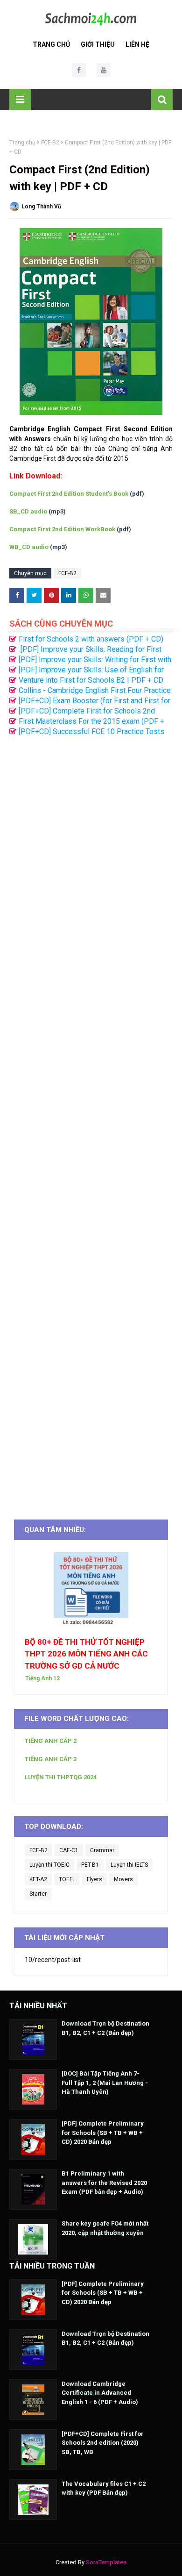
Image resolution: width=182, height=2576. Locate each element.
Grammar (102, 1850)
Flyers (94, 1879)
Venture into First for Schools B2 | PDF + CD (91, 680)
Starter (38, 1894)
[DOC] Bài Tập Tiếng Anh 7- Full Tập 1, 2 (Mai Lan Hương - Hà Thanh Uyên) (105, 2083)
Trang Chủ (51, 44)
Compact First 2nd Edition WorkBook (62, 529)
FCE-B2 (50, 143)
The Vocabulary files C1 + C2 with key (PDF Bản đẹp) (104, 2488)
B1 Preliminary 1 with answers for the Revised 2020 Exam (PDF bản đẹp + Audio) (104, 2183)
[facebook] (79, 70)
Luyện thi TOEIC (49, 1865)
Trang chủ (22, 143)
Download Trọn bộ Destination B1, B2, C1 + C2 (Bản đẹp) (105, 2028)
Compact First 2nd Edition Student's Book (69, 494)
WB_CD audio (29, 547)
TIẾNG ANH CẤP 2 (51, 1741)
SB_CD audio (28, 511)
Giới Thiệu (98, 44)
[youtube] (104, 70)
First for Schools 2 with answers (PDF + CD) (91, 639)
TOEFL (67, 1879)
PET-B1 (90, 1865)
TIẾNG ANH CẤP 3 (51, 1759)
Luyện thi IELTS (129, 1865)
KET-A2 (38, 1879)
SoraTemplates (106, 2562)
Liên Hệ (137, 44)
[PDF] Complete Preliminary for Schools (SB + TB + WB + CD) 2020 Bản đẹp (103, 2133)
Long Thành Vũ (41, 207)
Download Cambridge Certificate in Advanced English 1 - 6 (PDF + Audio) (100, 2393)
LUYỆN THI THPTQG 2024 (61, 1777)
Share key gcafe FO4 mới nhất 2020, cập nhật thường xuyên (105, 2228)
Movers (123, 1879)
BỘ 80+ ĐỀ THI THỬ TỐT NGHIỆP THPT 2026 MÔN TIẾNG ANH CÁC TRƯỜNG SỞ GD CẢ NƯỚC (86, 1654)
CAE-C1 (69, 1850)
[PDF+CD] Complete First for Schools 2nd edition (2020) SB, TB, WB (103, 2443)
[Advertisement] (91, 1123)
